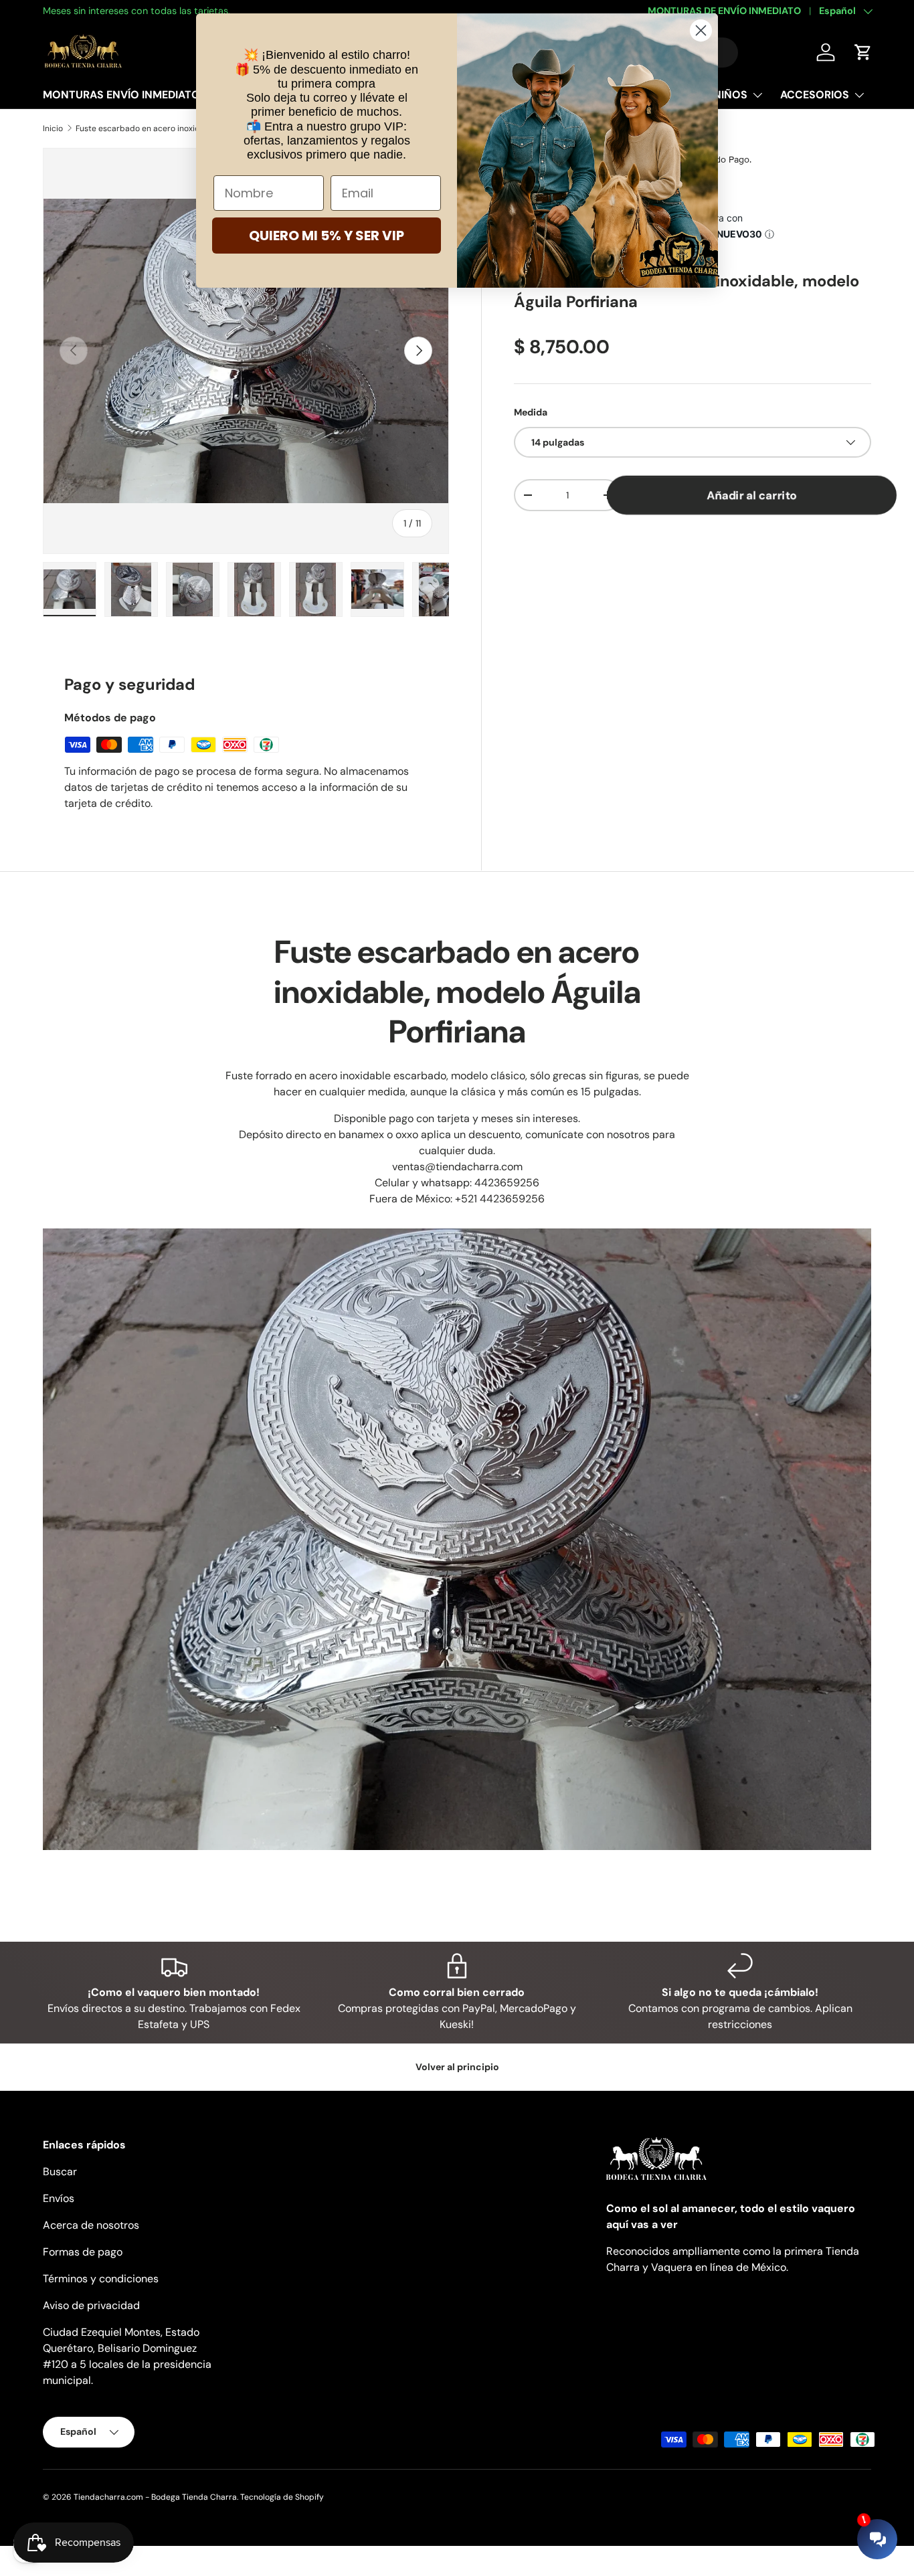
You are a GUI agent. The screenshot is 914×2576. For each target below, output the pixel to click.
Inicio (53, 128)
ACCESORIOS (815, 95)
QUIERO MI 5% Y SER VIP (327, 236)
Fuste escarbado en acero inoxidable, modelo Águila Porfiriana (156, 128)
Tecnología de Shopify (282, 2497)
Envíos (59, 2198)
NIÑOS (730, 95)
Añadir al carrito (751, 495)
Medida (531, 412)
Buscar (60, 2172)
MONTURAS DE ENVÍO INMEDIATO (724, 11)
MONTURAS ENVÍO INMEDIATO (121, 95)
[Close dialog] (701, 30)
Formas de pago (83, 2252)
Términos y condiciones (101, 2279)
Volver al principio (457, 2067)
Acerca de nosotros (91, 2225)
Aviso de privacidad (91, 2305)
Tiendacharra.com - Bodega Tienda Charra (155, 2497)
